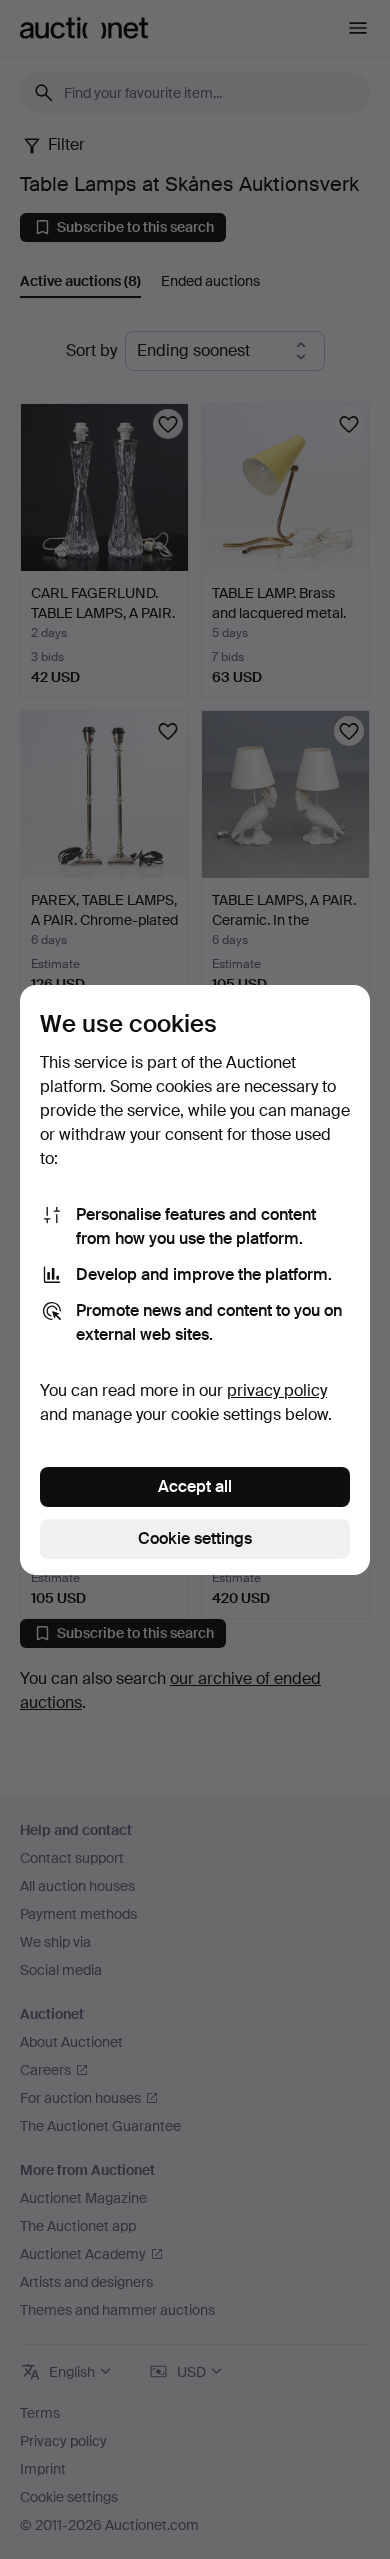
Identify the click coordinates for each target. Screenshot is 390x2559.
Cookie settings (195, 1538)
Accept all (195, 1486)
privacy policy (277, 1390)
